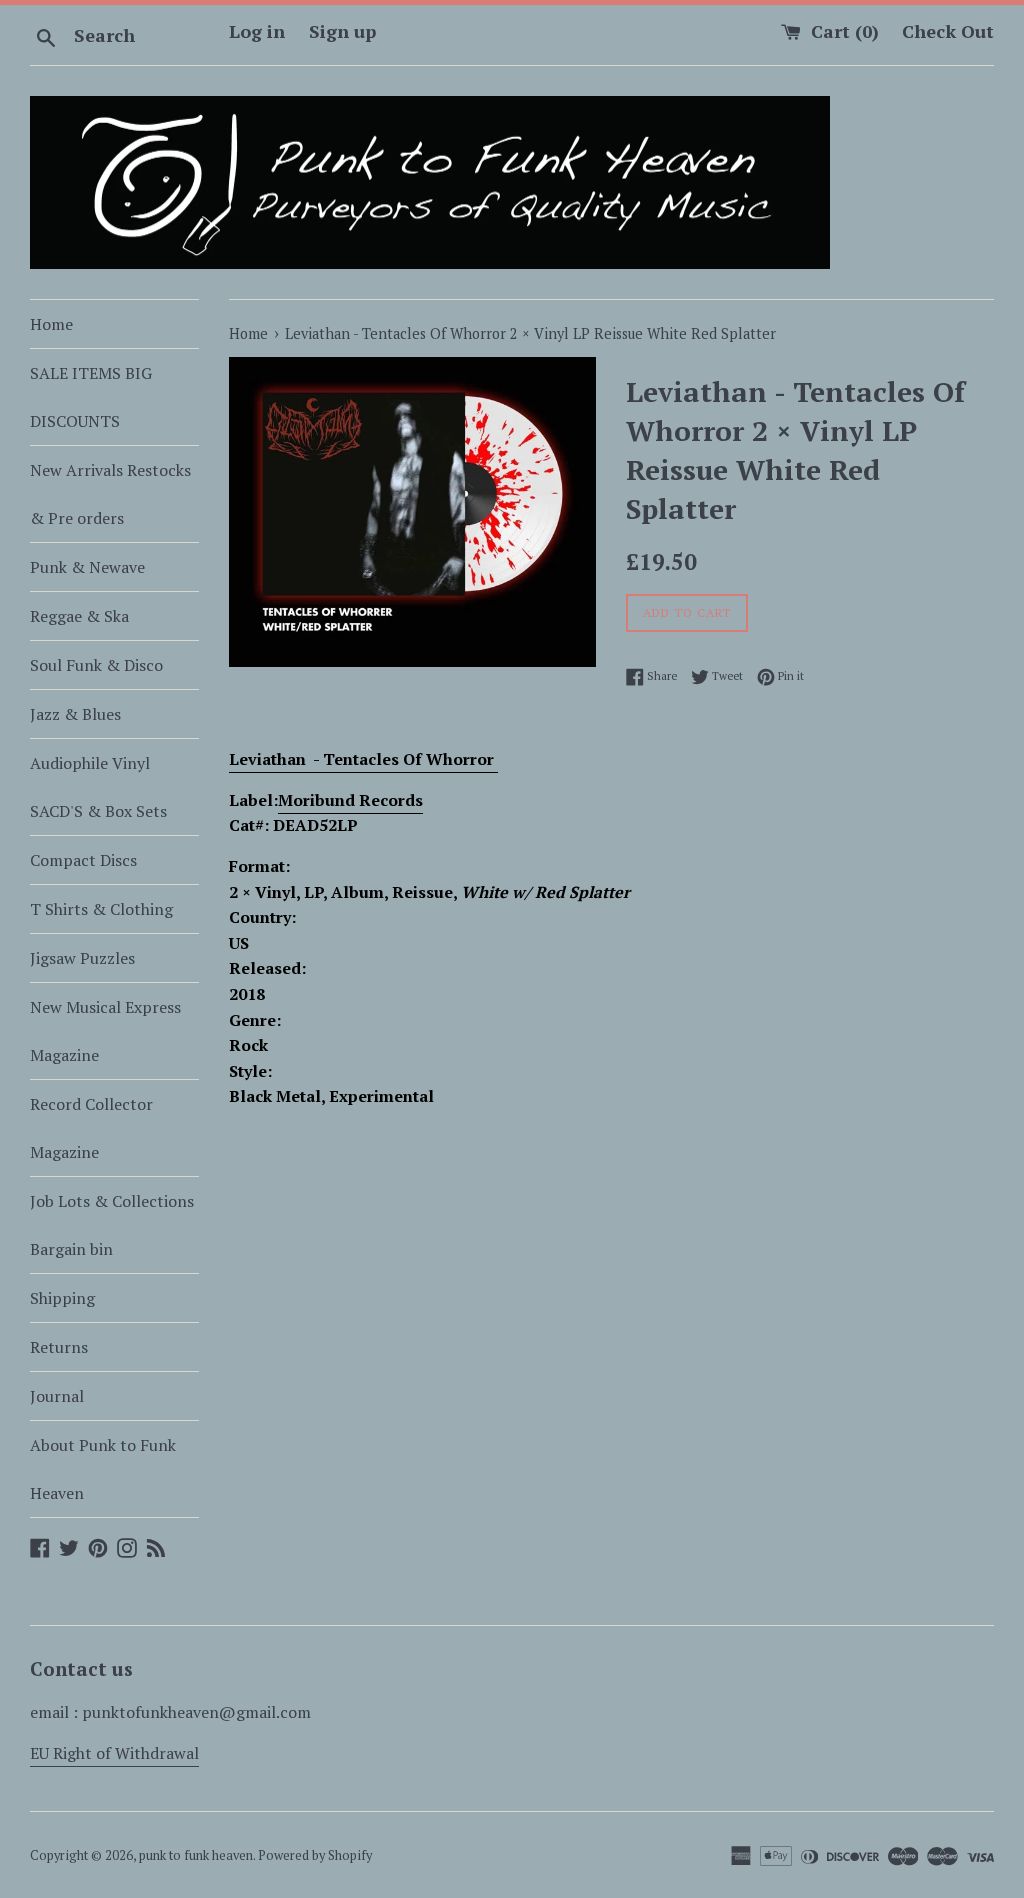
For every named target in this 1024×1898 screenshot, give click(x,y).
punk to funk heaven (196, 1855)
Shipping (62, 1298)
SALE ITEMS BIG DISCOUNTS (91, 397)
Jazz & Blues (75, 714)
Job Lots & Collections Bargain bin (112, 1225)
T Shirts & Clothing (101, 909)
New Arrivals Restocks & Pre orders (110, 494)
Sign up (342, 31)
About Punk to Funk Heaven (103, 1469)
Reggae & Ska (79, 616)
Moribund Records (350, 800)
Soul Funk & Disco (96, 665)
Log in (257, 31)
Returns (59, 1347)
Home (51, 324)
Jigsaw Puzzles (82, 958)
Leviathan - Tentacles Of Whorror (363, 759)
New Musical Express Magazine (105, 1031)
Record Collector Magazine (91, 1128)
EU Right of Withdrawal (114, 1753)
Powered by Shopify (315, 1855)
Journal (57, 1396)
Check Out (948, 31)
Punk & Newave (87, 567)
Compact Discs (83, 860)
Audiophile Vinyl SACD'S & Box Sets (98, 787)
